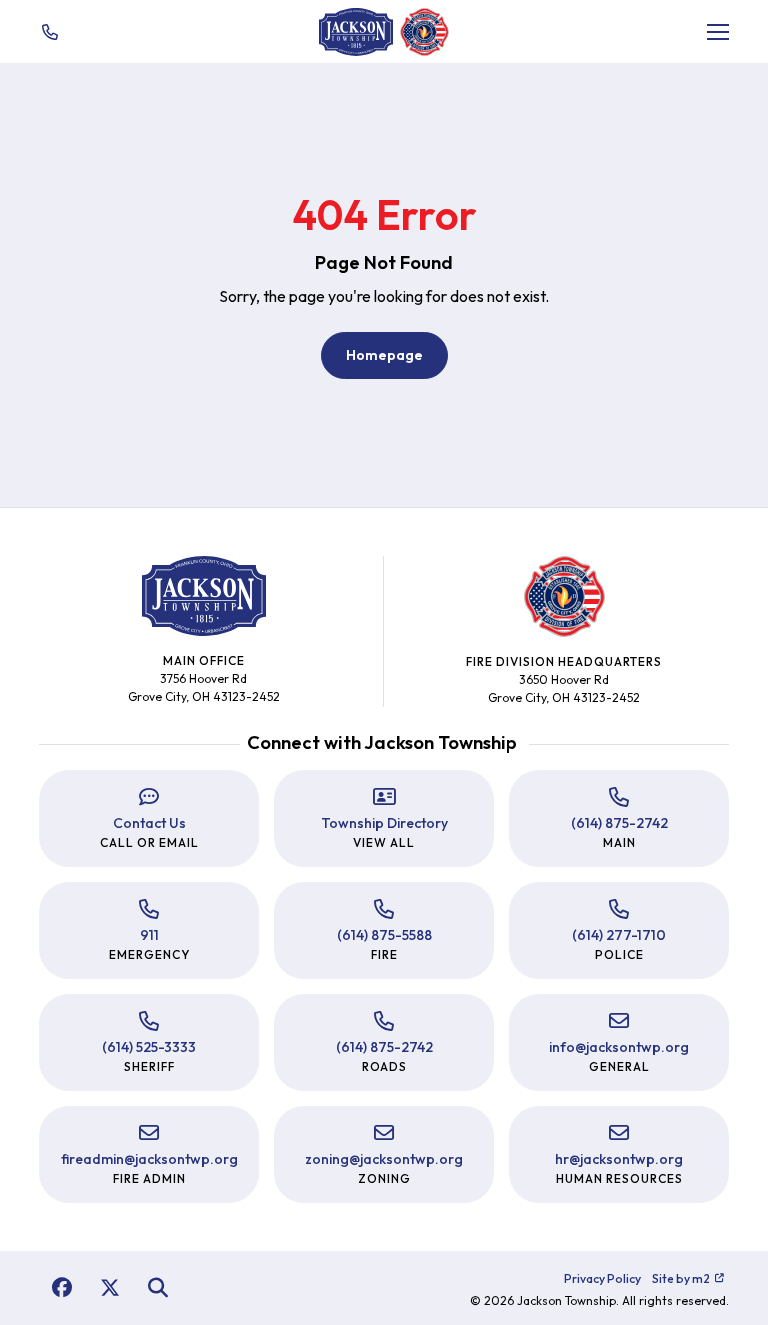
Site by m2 (681, 1278)
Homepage (384, 355)
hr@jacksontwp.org (619, 1159)
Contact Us (149, 823)
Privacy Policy (602, 1278)
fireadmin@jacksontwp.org (149, 1159)
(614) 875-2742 (619, 823)
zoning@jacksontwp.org (384, 1159)
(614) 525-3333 (149, 1047)
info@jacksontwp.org (619, 1047)
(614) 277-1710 (619, 935)
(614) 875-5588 (384, 935)
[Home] (356, 32)
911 (149, 935)
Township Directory (384, 823)
